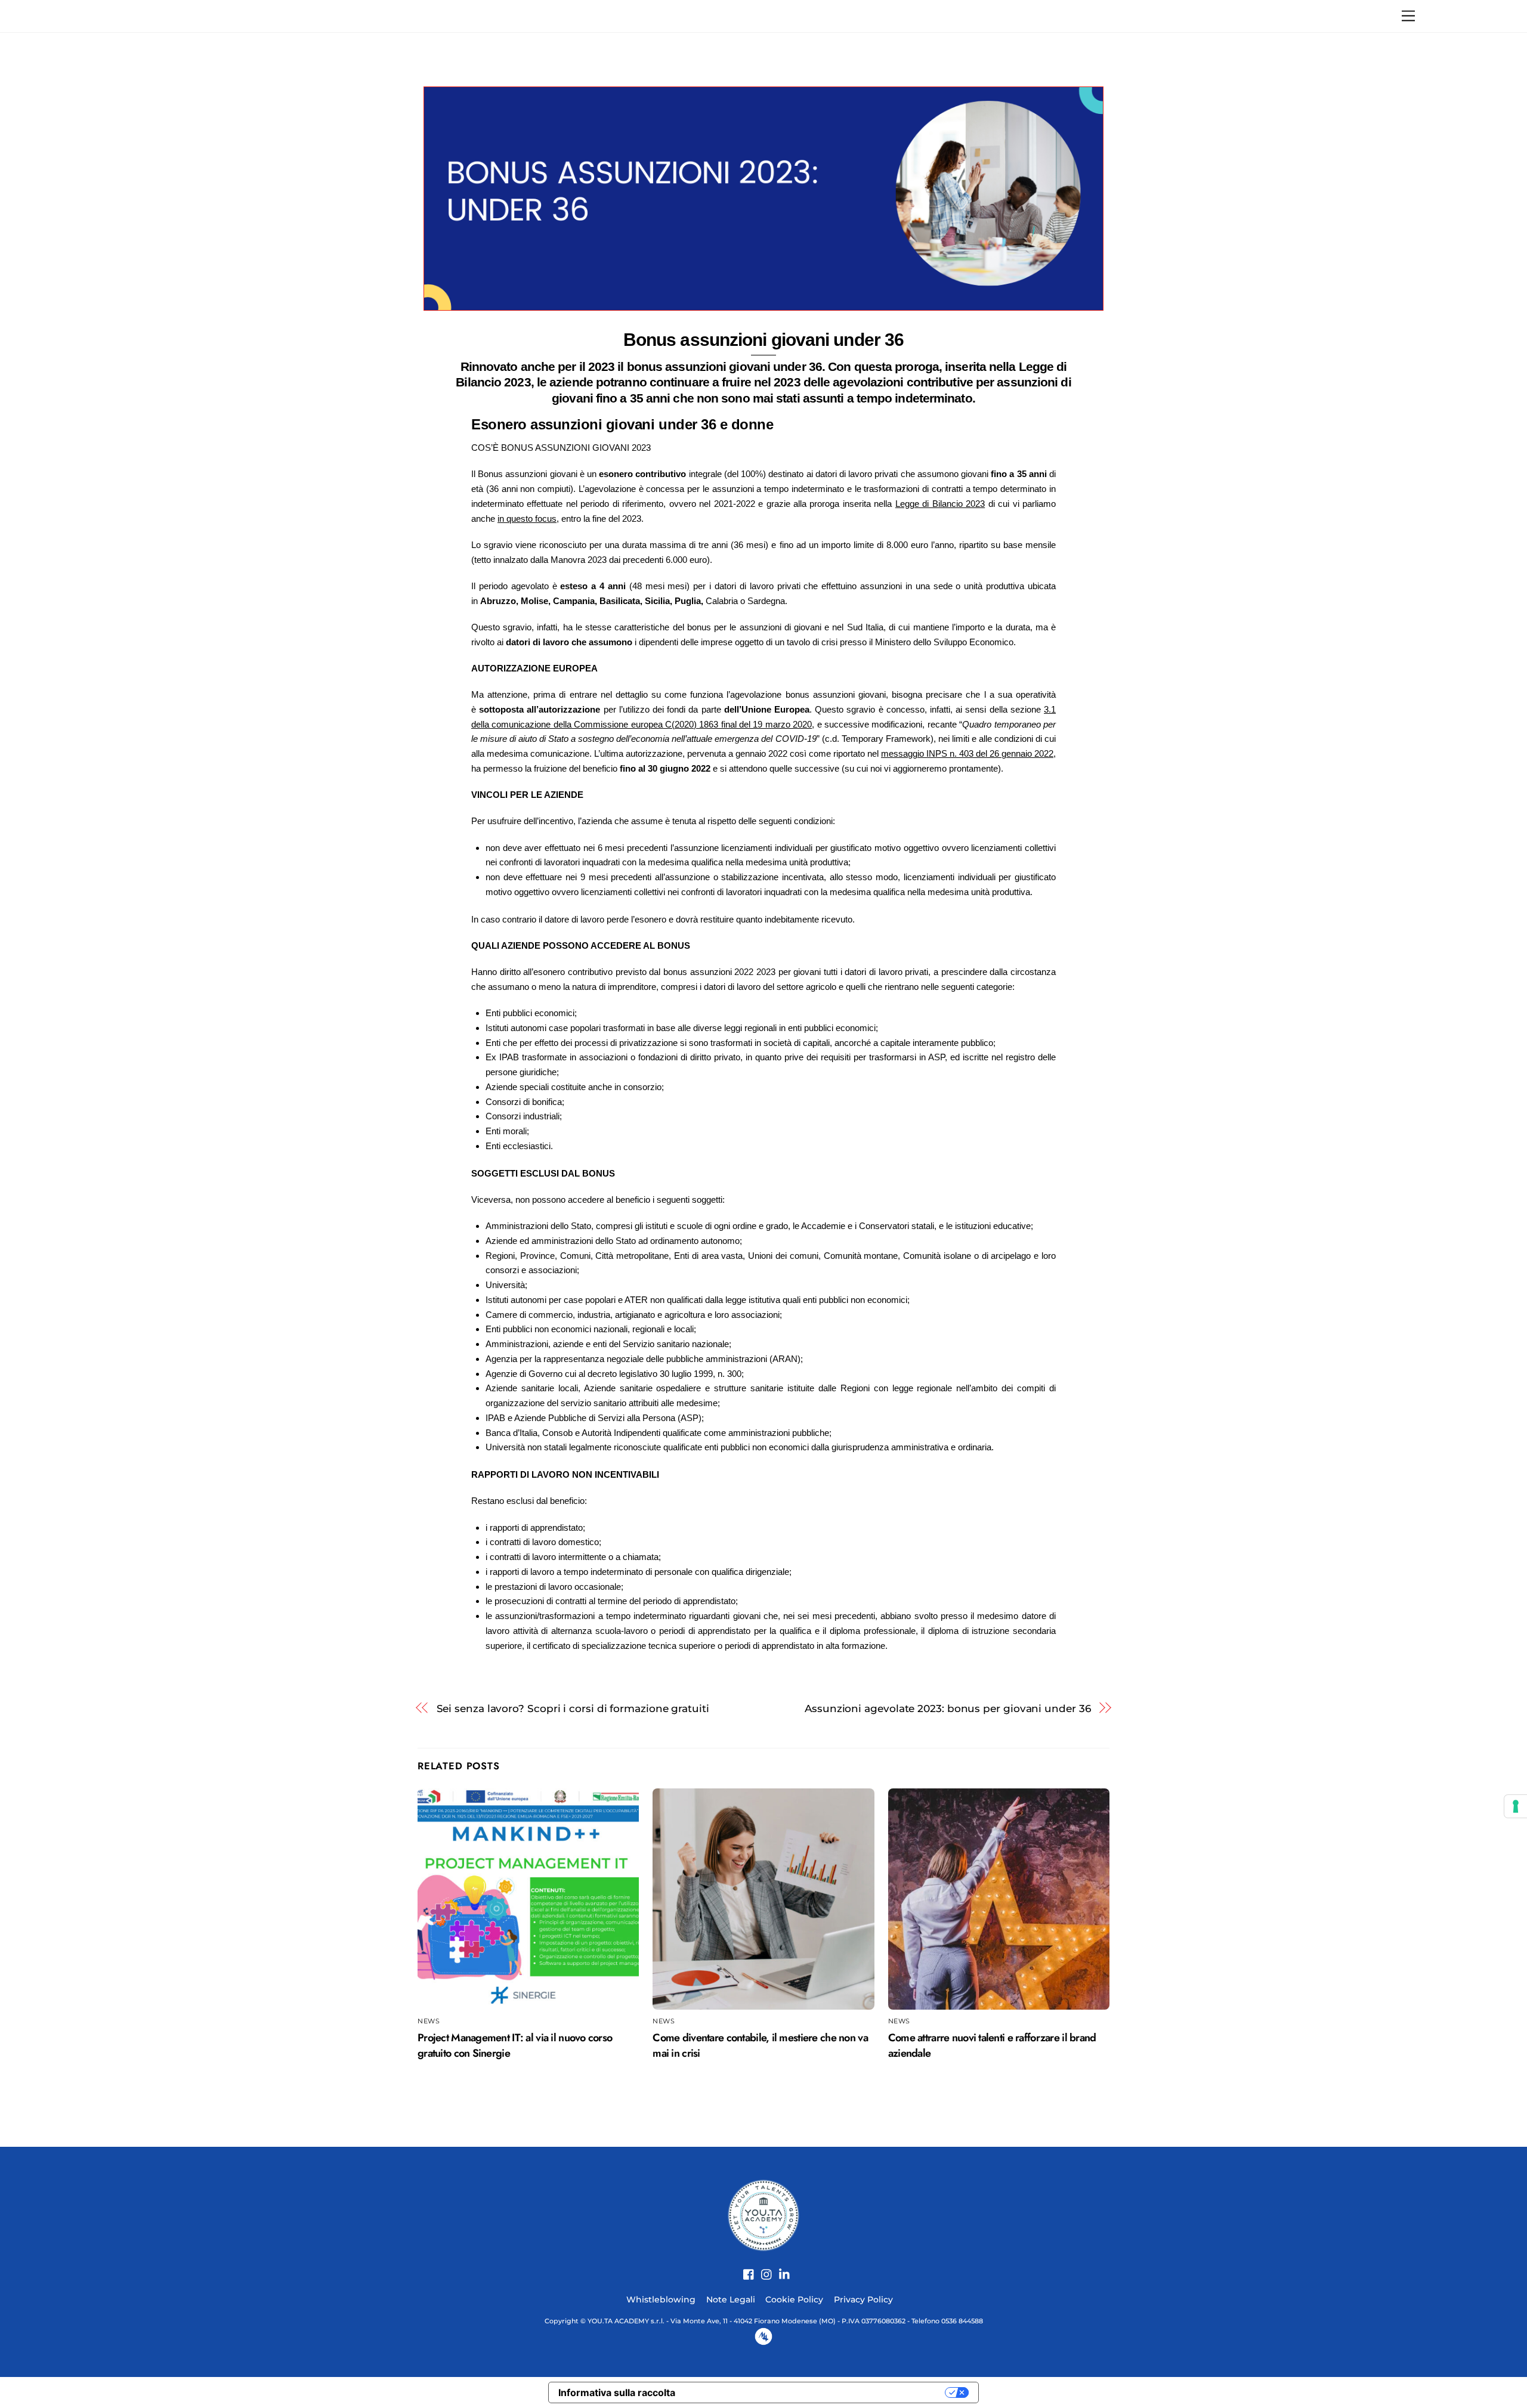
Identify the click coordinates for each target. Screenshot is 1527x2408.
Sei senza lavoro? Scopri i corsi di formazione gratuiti (573, 1708)
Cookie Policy (794, 2299)
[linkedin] (780, 2268)
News (429, 2021)
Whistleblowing (661, 2299)
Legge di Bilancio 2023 (940, 504)
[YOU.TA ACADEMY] (763, 2214)
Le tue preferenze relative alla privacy (816, 2392)
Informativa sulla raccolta (617, 2392)
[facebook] (744, 2268)
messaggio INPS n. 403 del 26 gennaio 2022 (967, 753)
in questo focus (527, 519)
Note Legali (731, 2299)
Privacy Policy (863, 2299)
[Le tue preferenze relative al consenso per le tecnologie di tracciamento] (1516, 1806)
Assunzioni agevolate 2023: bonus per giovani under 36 (948, 1708)
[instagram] (762, 2268)
